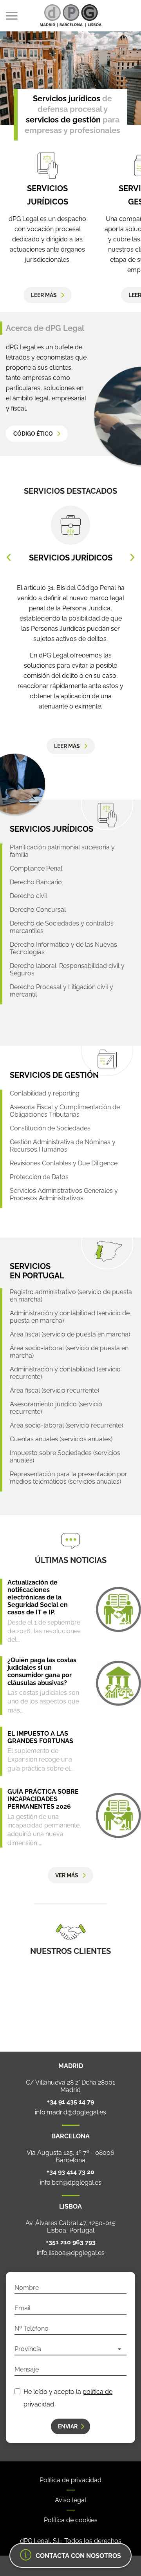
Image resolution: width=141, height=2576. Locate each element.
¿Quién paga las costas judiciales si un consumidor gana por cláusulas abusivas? (42, 1671)
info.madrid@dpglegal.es (70, 2112)
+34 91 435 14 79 (70, 2102)
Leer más (44, 295)
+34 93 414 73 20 (70, 2172)
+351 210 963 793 (71, 2242)
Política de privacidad (70, 2480)
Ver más (67, 1875)
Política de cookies (71, 2520)
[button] (9, 557)
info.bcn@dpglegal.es (71, 2183)
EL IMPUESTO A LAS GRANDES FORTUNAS (40, 1737)
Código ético (33, 434)
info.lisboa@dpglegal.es (71, 2253)
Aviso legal (70, 2500)
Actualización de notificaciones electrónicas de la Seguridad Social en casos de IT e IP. (38, 1597)
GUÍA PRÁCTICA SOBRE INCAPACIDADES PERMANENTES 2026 (43, 1799)
